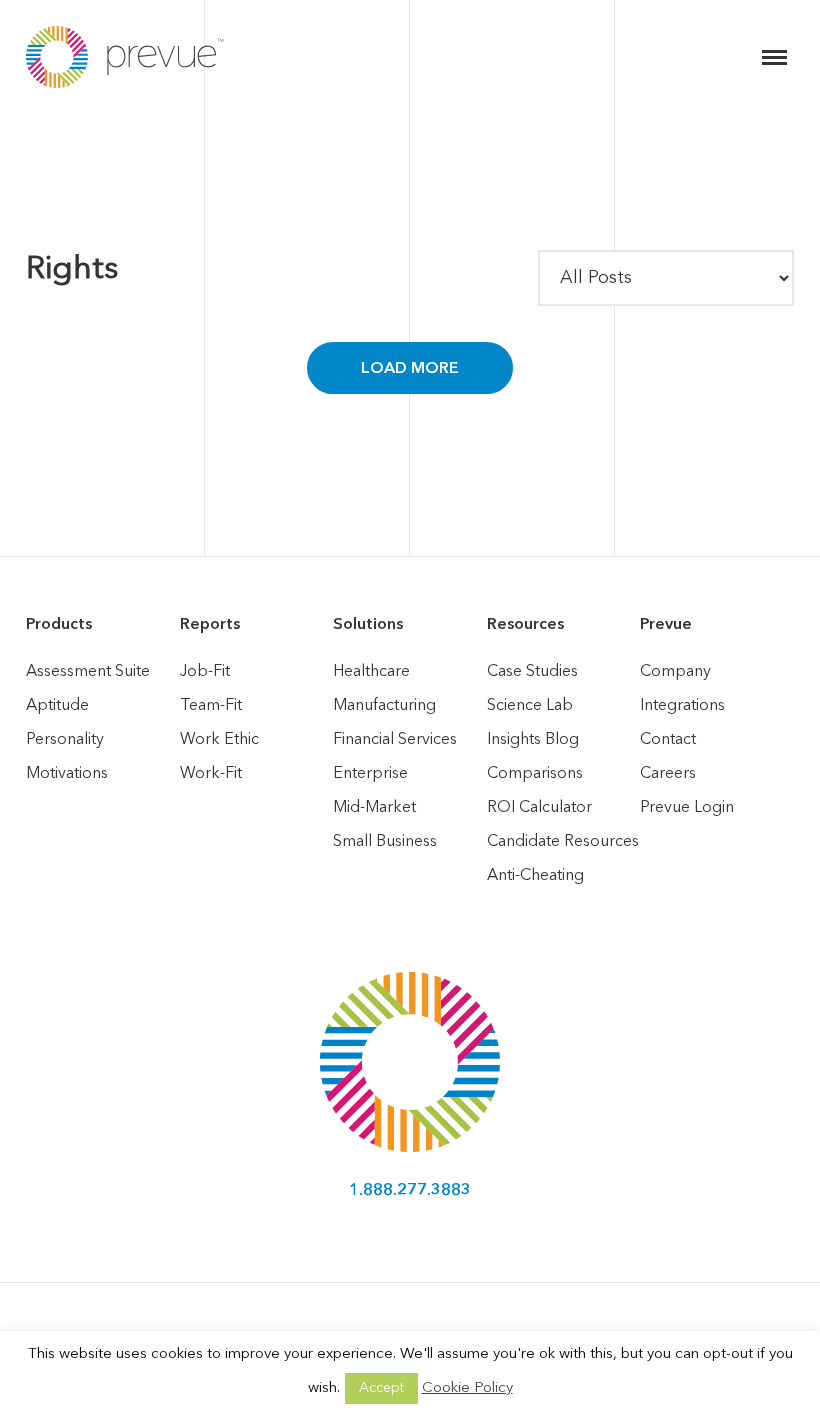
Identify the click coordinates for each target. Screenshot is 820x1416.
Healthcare (371, 672)
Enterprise (370, 774)
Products (59, 625)
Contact (668, 740)
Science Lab (530, 706)
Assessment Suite (88, 672)
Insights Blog (533, 740)
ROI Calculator (539, 808)
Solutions (368, 625)
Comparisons (535, 774)
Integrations (682, 706)
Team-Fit (211, 706)
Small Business (385, 842)
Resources (525, 625)
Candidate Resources (563, 842)
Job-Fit (205, 672)
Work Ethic (219, 740)
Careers (668, 774)
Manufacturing (384, 706)
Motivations (67, 774)
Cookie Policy (467, 1388)
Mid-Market (374, 808)
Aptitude (57, 706)
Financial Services (395, 740)
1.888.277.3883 (410, 1191)
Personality (65, 740)
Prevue (666, 625)
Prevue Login (687, 808)
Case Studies (532, 672)
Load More (410, 369)
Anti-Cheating (535, 876)
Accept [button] (381, 1388)
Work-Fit (211, 774)
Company (675, 672)
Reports (210, 625)
